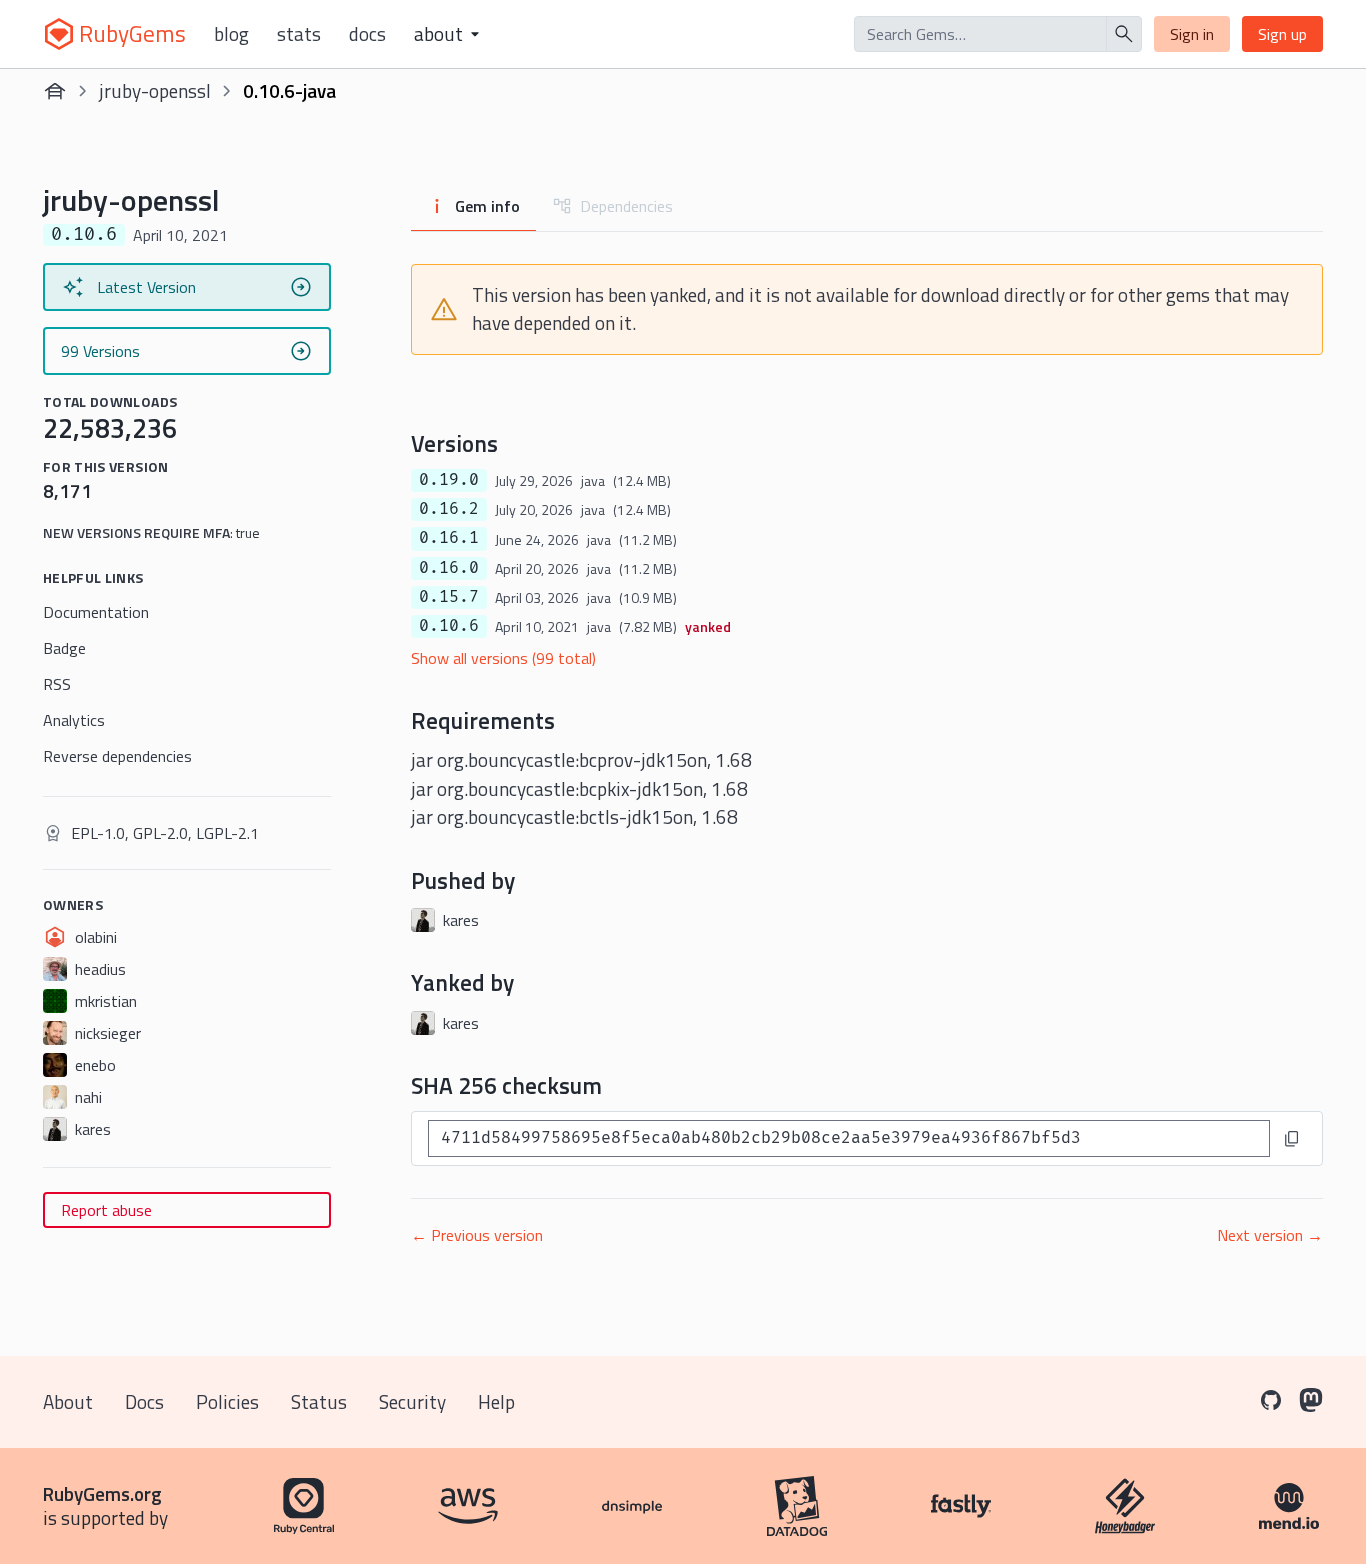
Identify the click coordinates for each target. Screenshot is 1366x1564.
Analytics (74, 720)
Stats (299, 34)
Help (496, 1401)
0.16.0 (449, 568)
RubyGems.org (102, 1493)
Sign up (1282, 34)
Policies (227, 1401)
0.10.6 (449, 626)
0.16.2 (449, 509)
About (68, 1401)
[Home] (55, 91)
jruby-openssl (155, 90)
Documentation (96, 612)
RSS (57, 684)
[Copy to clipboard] (1292, 1139)
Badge (64, 648)
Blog (231, 34)
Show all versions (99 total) (503, 658)
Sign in (1192, 34)
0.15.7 (449, 597)
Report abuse (106, 1210)
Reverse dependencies (117, 756)
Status (319, 1401)
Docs (367, 34)
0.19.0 (449, 480)
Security (412, 1401)
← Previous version (477, 1235)
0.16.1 (449, 538)
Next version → (1270, 1235)
